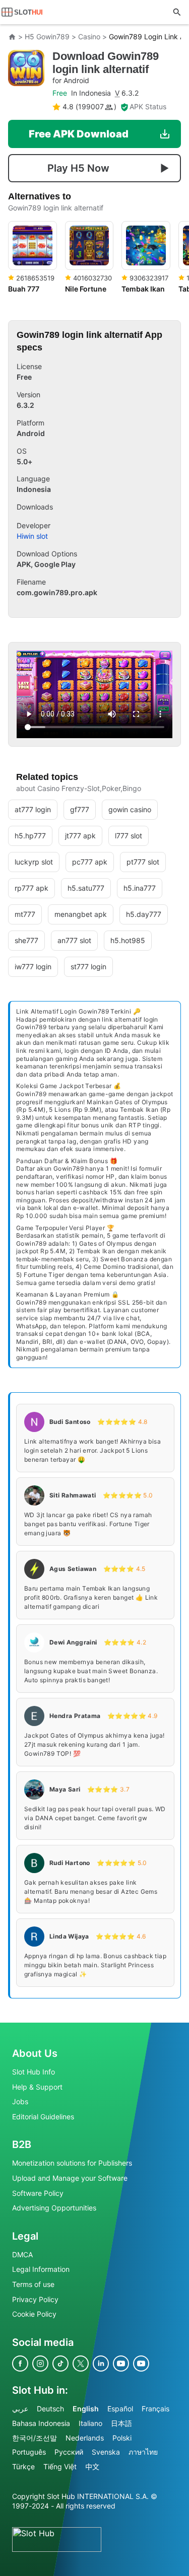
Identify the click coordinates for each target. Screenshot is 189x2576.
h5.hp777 (30, 836)
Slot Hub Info (34, 2072)
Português (29, 2452)
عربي (20, 2408)
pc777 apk (90, 862)
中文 (92, 2466)
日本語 (121, 2423)
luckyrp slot (34, 862)
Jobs (20, 2101)
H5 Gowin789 (47, 37)
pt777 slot (143, 862)
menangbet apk (81, 914)
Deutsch (50, 2408)
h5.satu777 (86, 888)
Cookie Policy (34, 2314)
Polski (122, 2437)
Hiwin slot (32, 536)
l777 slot (129, 836)
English (86, 2408)
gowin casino (130, 809)
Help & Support (37, 2086)
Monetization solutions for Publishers (72, 2163)
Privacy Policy (35, 2299)
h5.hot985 (128, 940)
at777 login (33, 809)
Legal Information (41, 2269)
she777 (26, 940)
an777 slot (74, 940)
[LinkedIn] (101, 2363)
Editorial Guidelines (43, 2116)
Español (120, 2408)
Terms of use (33, 2284)
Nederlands (85, 2437)
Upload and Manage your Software (70, 2178)
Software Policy (38, 2193)
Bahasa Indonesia (41, 2423)
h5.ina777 (140, 888)
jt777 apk (80, 836)
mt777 (25, 914)
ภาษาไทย (143, 2452)
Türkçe (23, 2466)
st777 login (88, 967)
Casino (89, 37)
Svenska (106, 2452)
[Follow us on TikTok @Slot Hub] (60, 2363)
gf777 (80, 809)
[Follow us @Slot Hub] (40, 2363)
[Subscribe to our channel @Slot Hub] (121, 2363)
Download (106, 67)
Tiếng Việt (60, 2466)
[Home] (12, 37)
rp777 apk (31, 888)
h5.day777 (144, 914)
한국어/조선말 (35, 2437)
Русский (69, 2452)
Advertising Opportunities (54, 2208)
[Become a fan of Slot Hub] (20, 2363)
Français (155, 2408)
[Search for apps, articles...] (177, 12)
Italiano (90, 2423)
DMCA (22, 2254)
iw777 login (33, 967)
